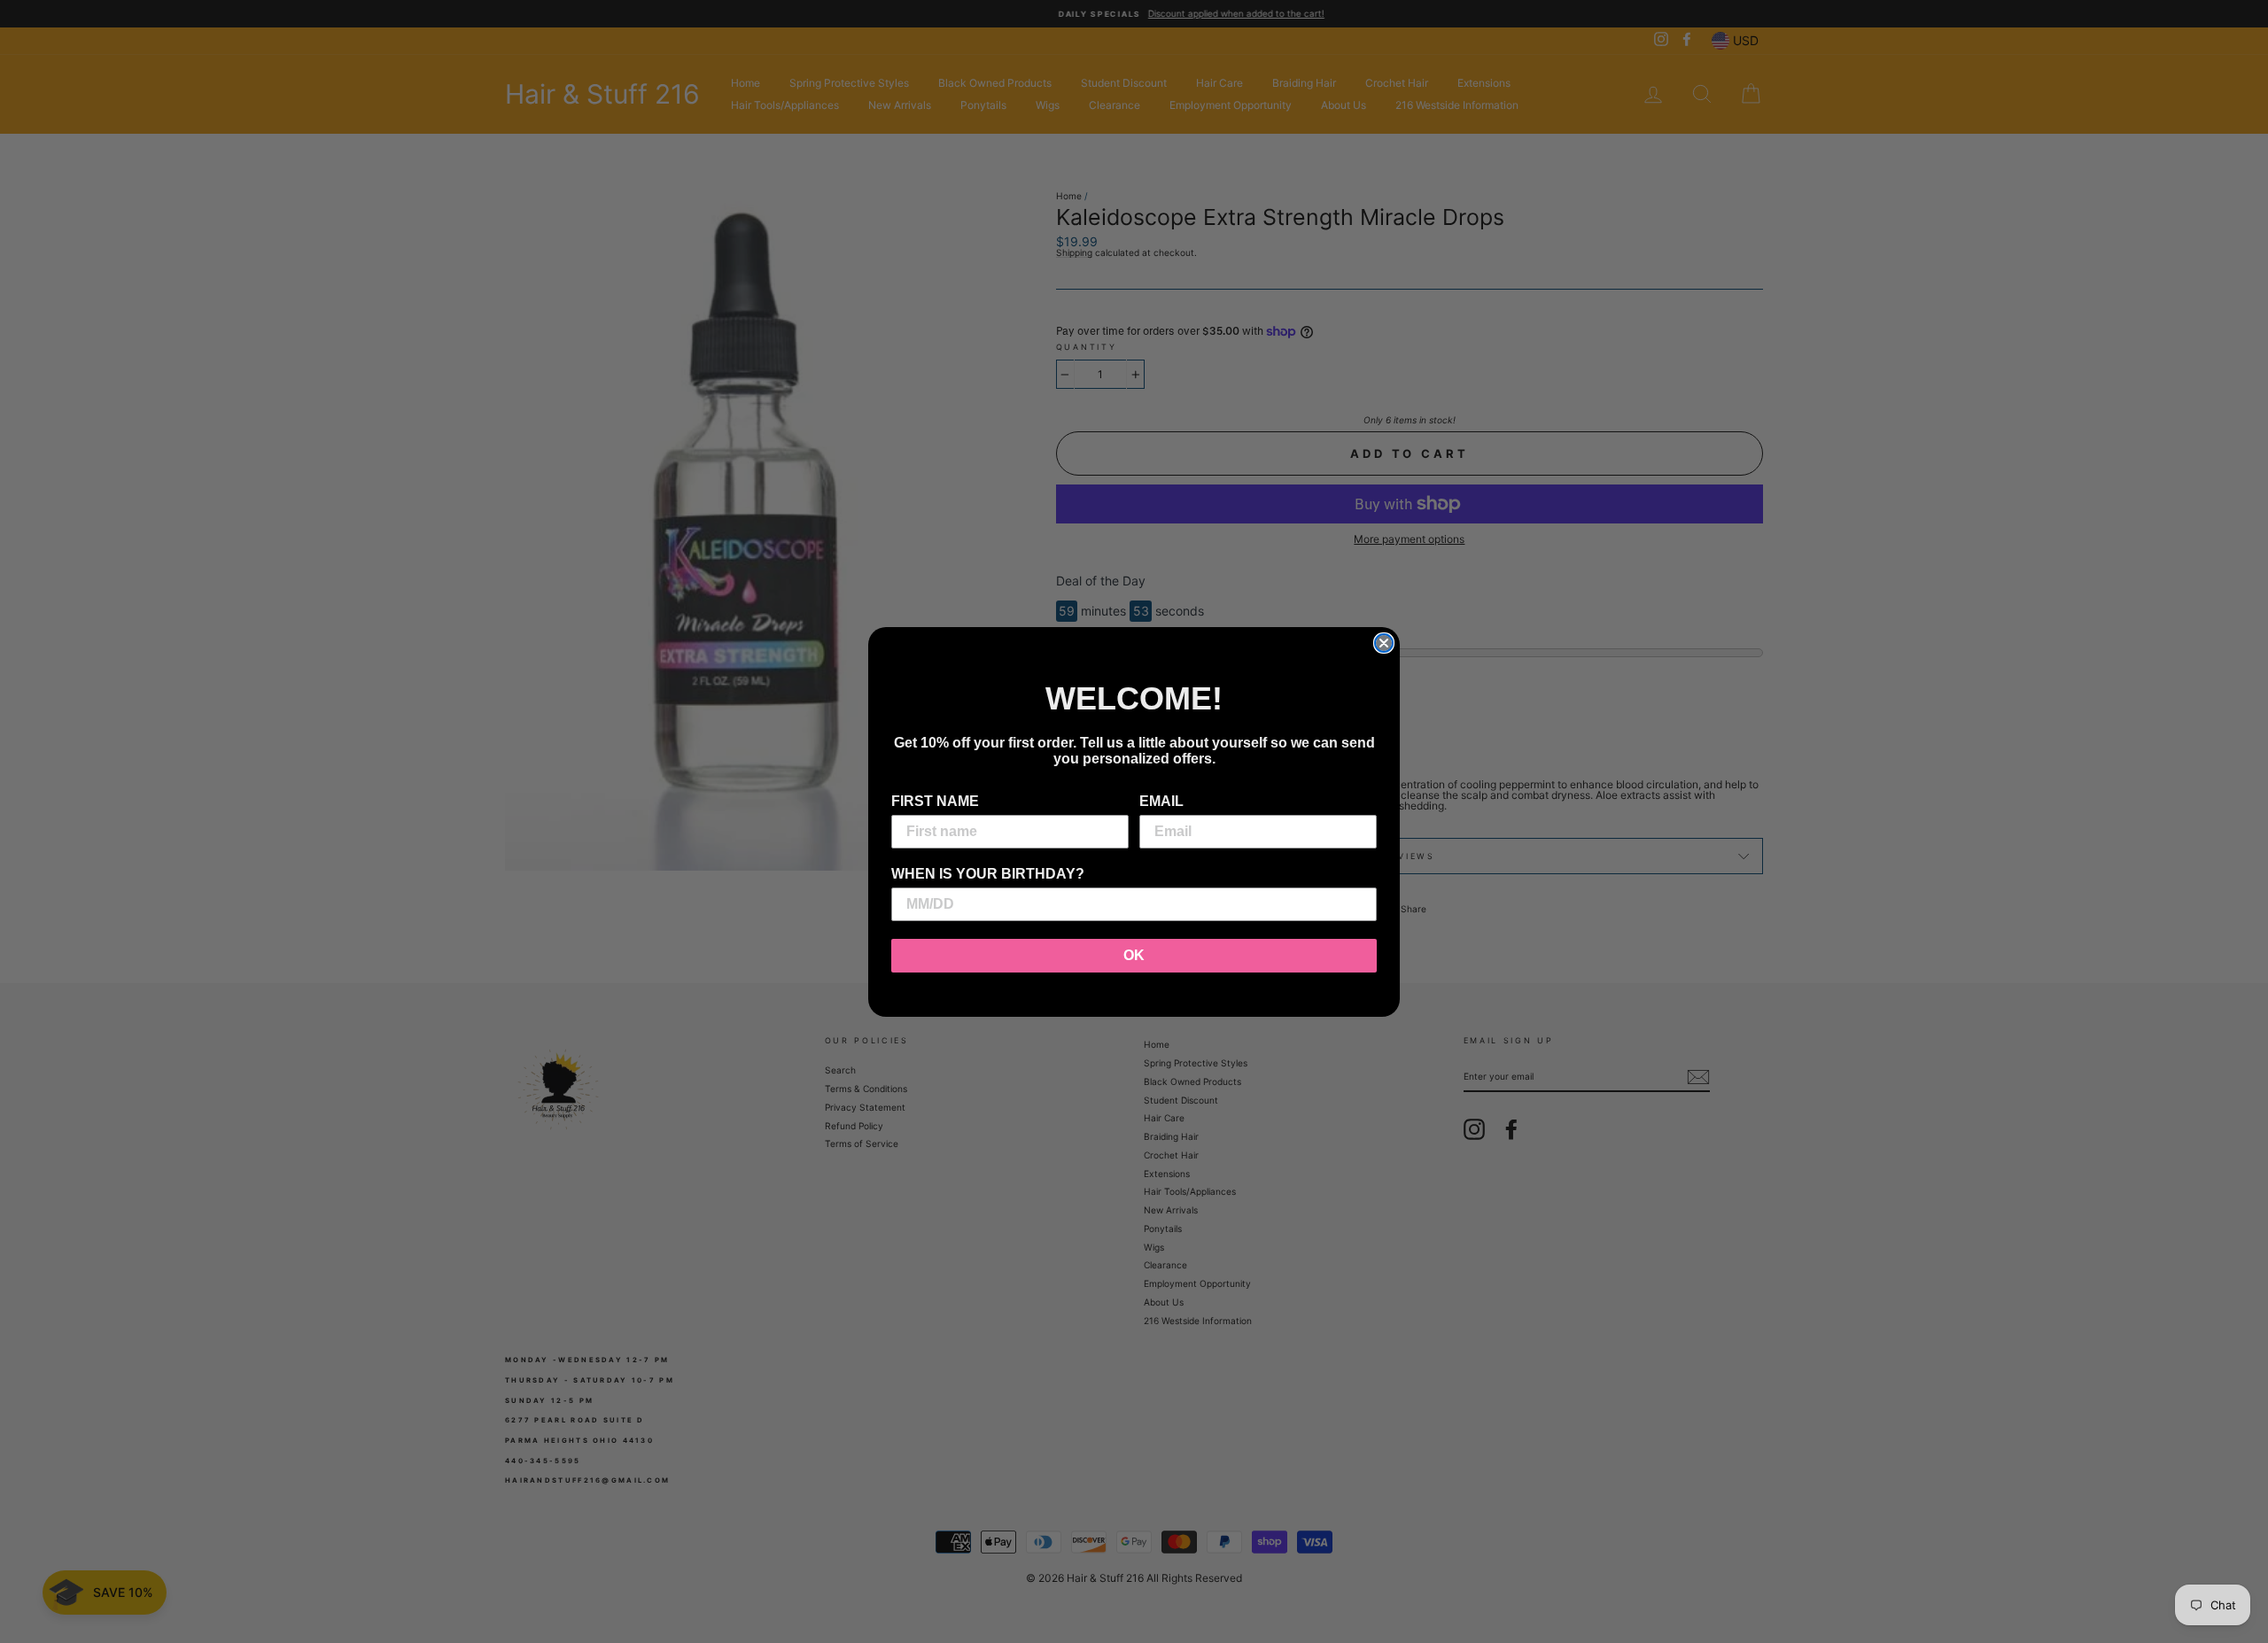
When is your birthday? (988, 874)
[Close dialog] (1384, 643)
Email (1161, 801)
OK (1134, 955)
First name (935, 801)
